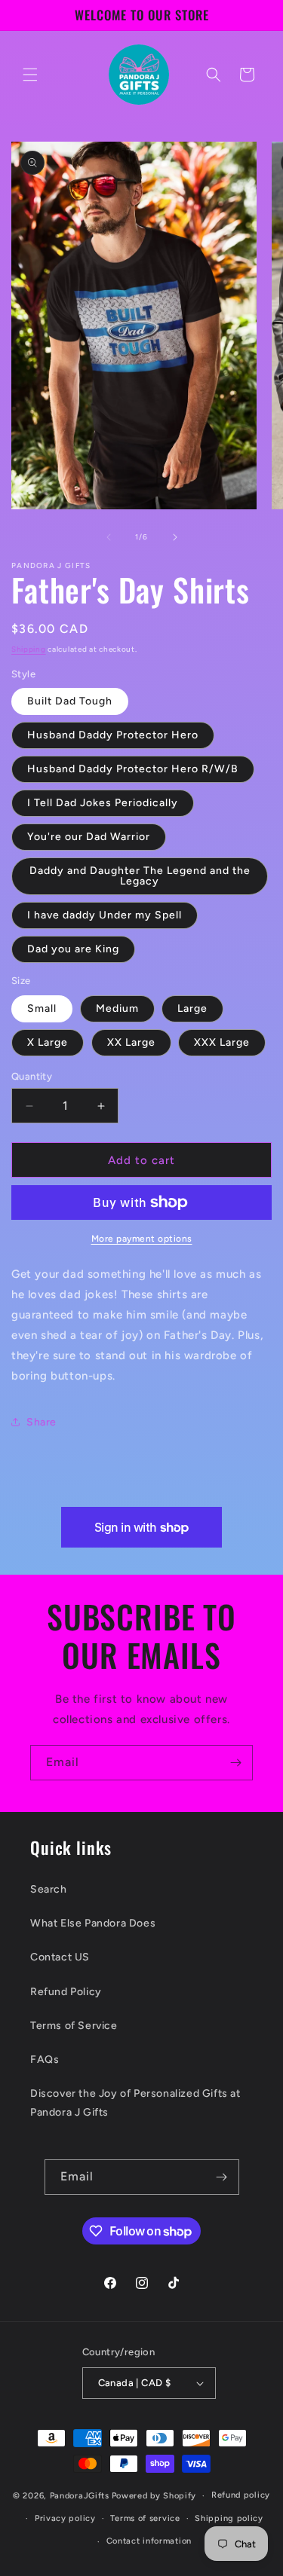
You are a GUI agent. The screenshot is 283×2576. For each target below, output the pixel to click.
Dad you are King (73, 949)
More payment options (142, 1239)
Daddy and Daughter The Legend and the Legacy (140, 876)
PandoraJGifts (80, 2496)
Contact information (149, 2541)
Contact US (60, 1957)
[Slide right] (175, 537)
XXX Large (222, 1042)
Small (42, 1008)
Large (192, 1008)
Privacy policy (65, 2518)
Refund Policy (66, 1992)
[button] (30, 75)
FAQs (45, 2060)
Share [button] (42, 1422)
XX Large (131, 1042)
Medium (117, 1008)
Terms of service (145, 2518)
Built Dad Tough (70, 701)
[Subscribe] (235, 1763)
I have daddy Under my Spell (105, 915)
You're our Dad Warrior (89, 837)
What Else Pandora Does (93, 1923)
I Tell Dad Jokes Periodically (103, 803)
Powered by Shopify (154, 2496)
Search (49, 1889)
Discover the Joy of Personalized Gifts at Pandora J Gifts (135, 2103)
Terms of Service (74, 2026)
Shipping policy (229, 2518)
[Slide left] (109, 537)
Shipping (29, 649)
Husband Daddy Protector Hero (113, 735)
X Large (48, 1042)
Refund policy (241, 2495)
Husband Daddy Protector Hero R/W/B (133, 769)
